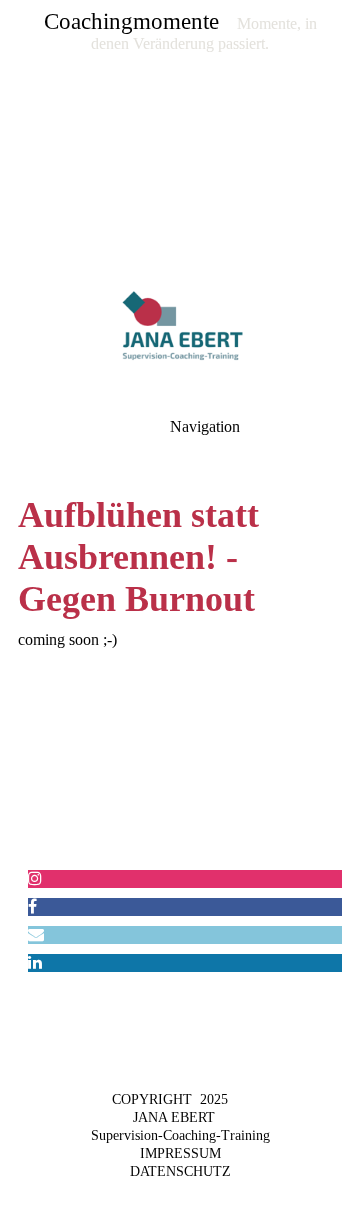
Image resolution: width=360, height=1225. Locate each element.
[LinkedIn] (35, 962)
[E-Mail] (36, 934)
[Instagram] (35, 878)
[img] (180, 140)
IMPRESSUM (180, 1153)
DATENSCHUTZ (180, 1171)
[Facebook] (32, 906)
